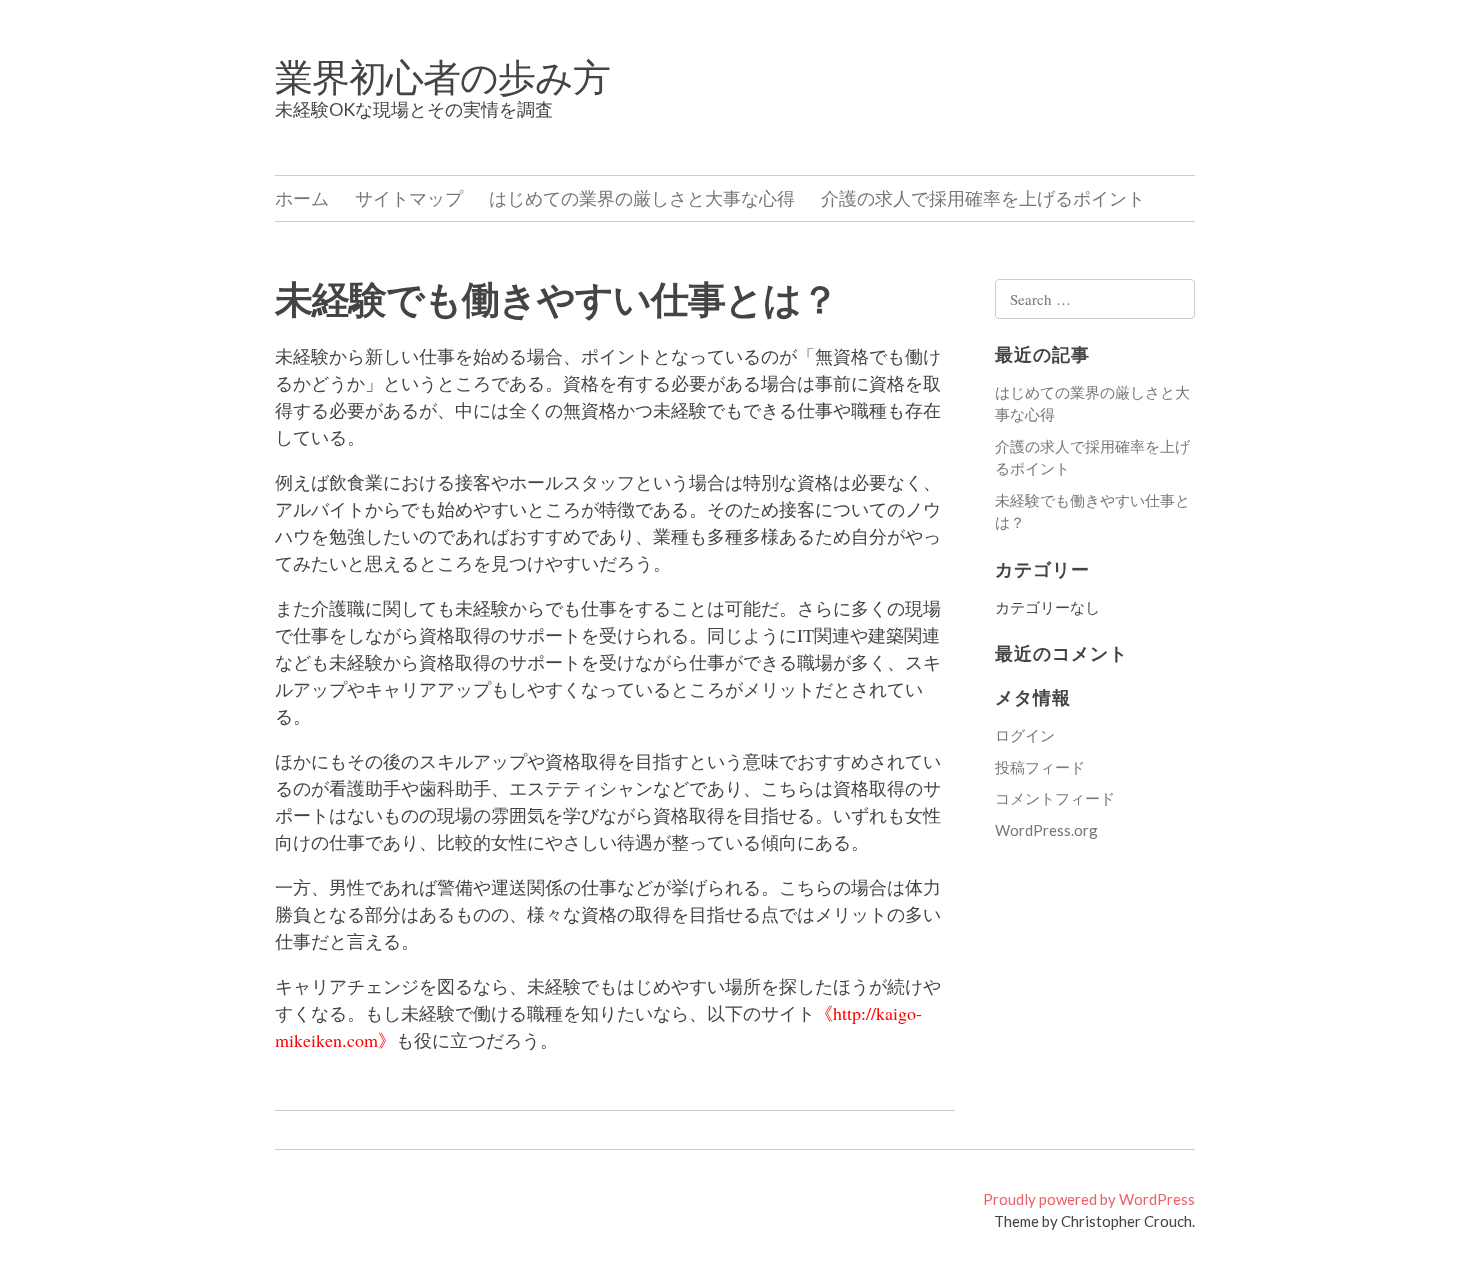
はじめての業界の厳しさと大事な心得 (642, 198)
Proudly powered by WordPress (1089, 1199)
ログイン (1025, 735)
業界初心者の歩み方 (442, 76)
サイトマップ (409, 198)
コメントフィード (1055, 798)
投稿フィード (1040, 767)
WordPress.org (1046, 830)
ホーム (302, 198)
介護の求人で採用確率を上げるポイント (983, 198)
